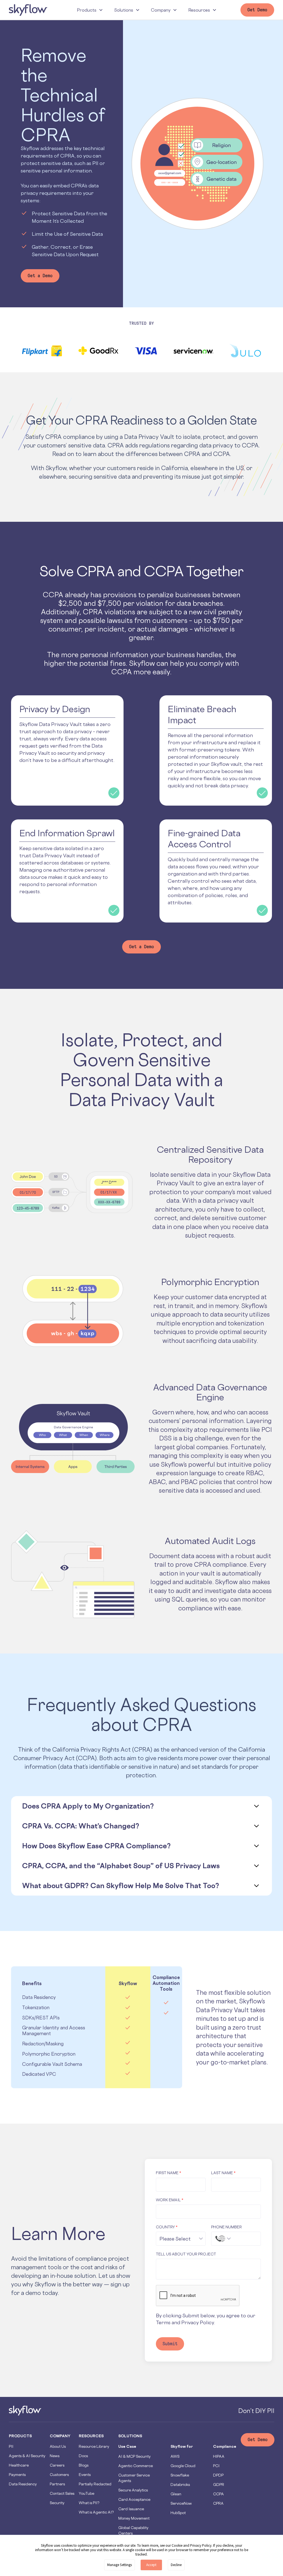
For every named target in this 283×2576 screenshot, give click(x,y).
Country (167, 2227)
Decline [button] (176, 2565)
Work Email (170, 2200)
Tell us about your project (186, 2254)
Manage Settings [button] (120, 2565)
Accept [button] (151, 2565)
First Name (168, 2173)
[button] (90, 10)
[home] (28, 10)
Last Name (223, 2173)
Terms (163, 2322)
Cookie (177, 2545)
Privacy (196, 2545)
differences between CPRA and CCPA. (178, 454)
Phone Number (226, 2227)
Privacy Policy (198, 2322)
